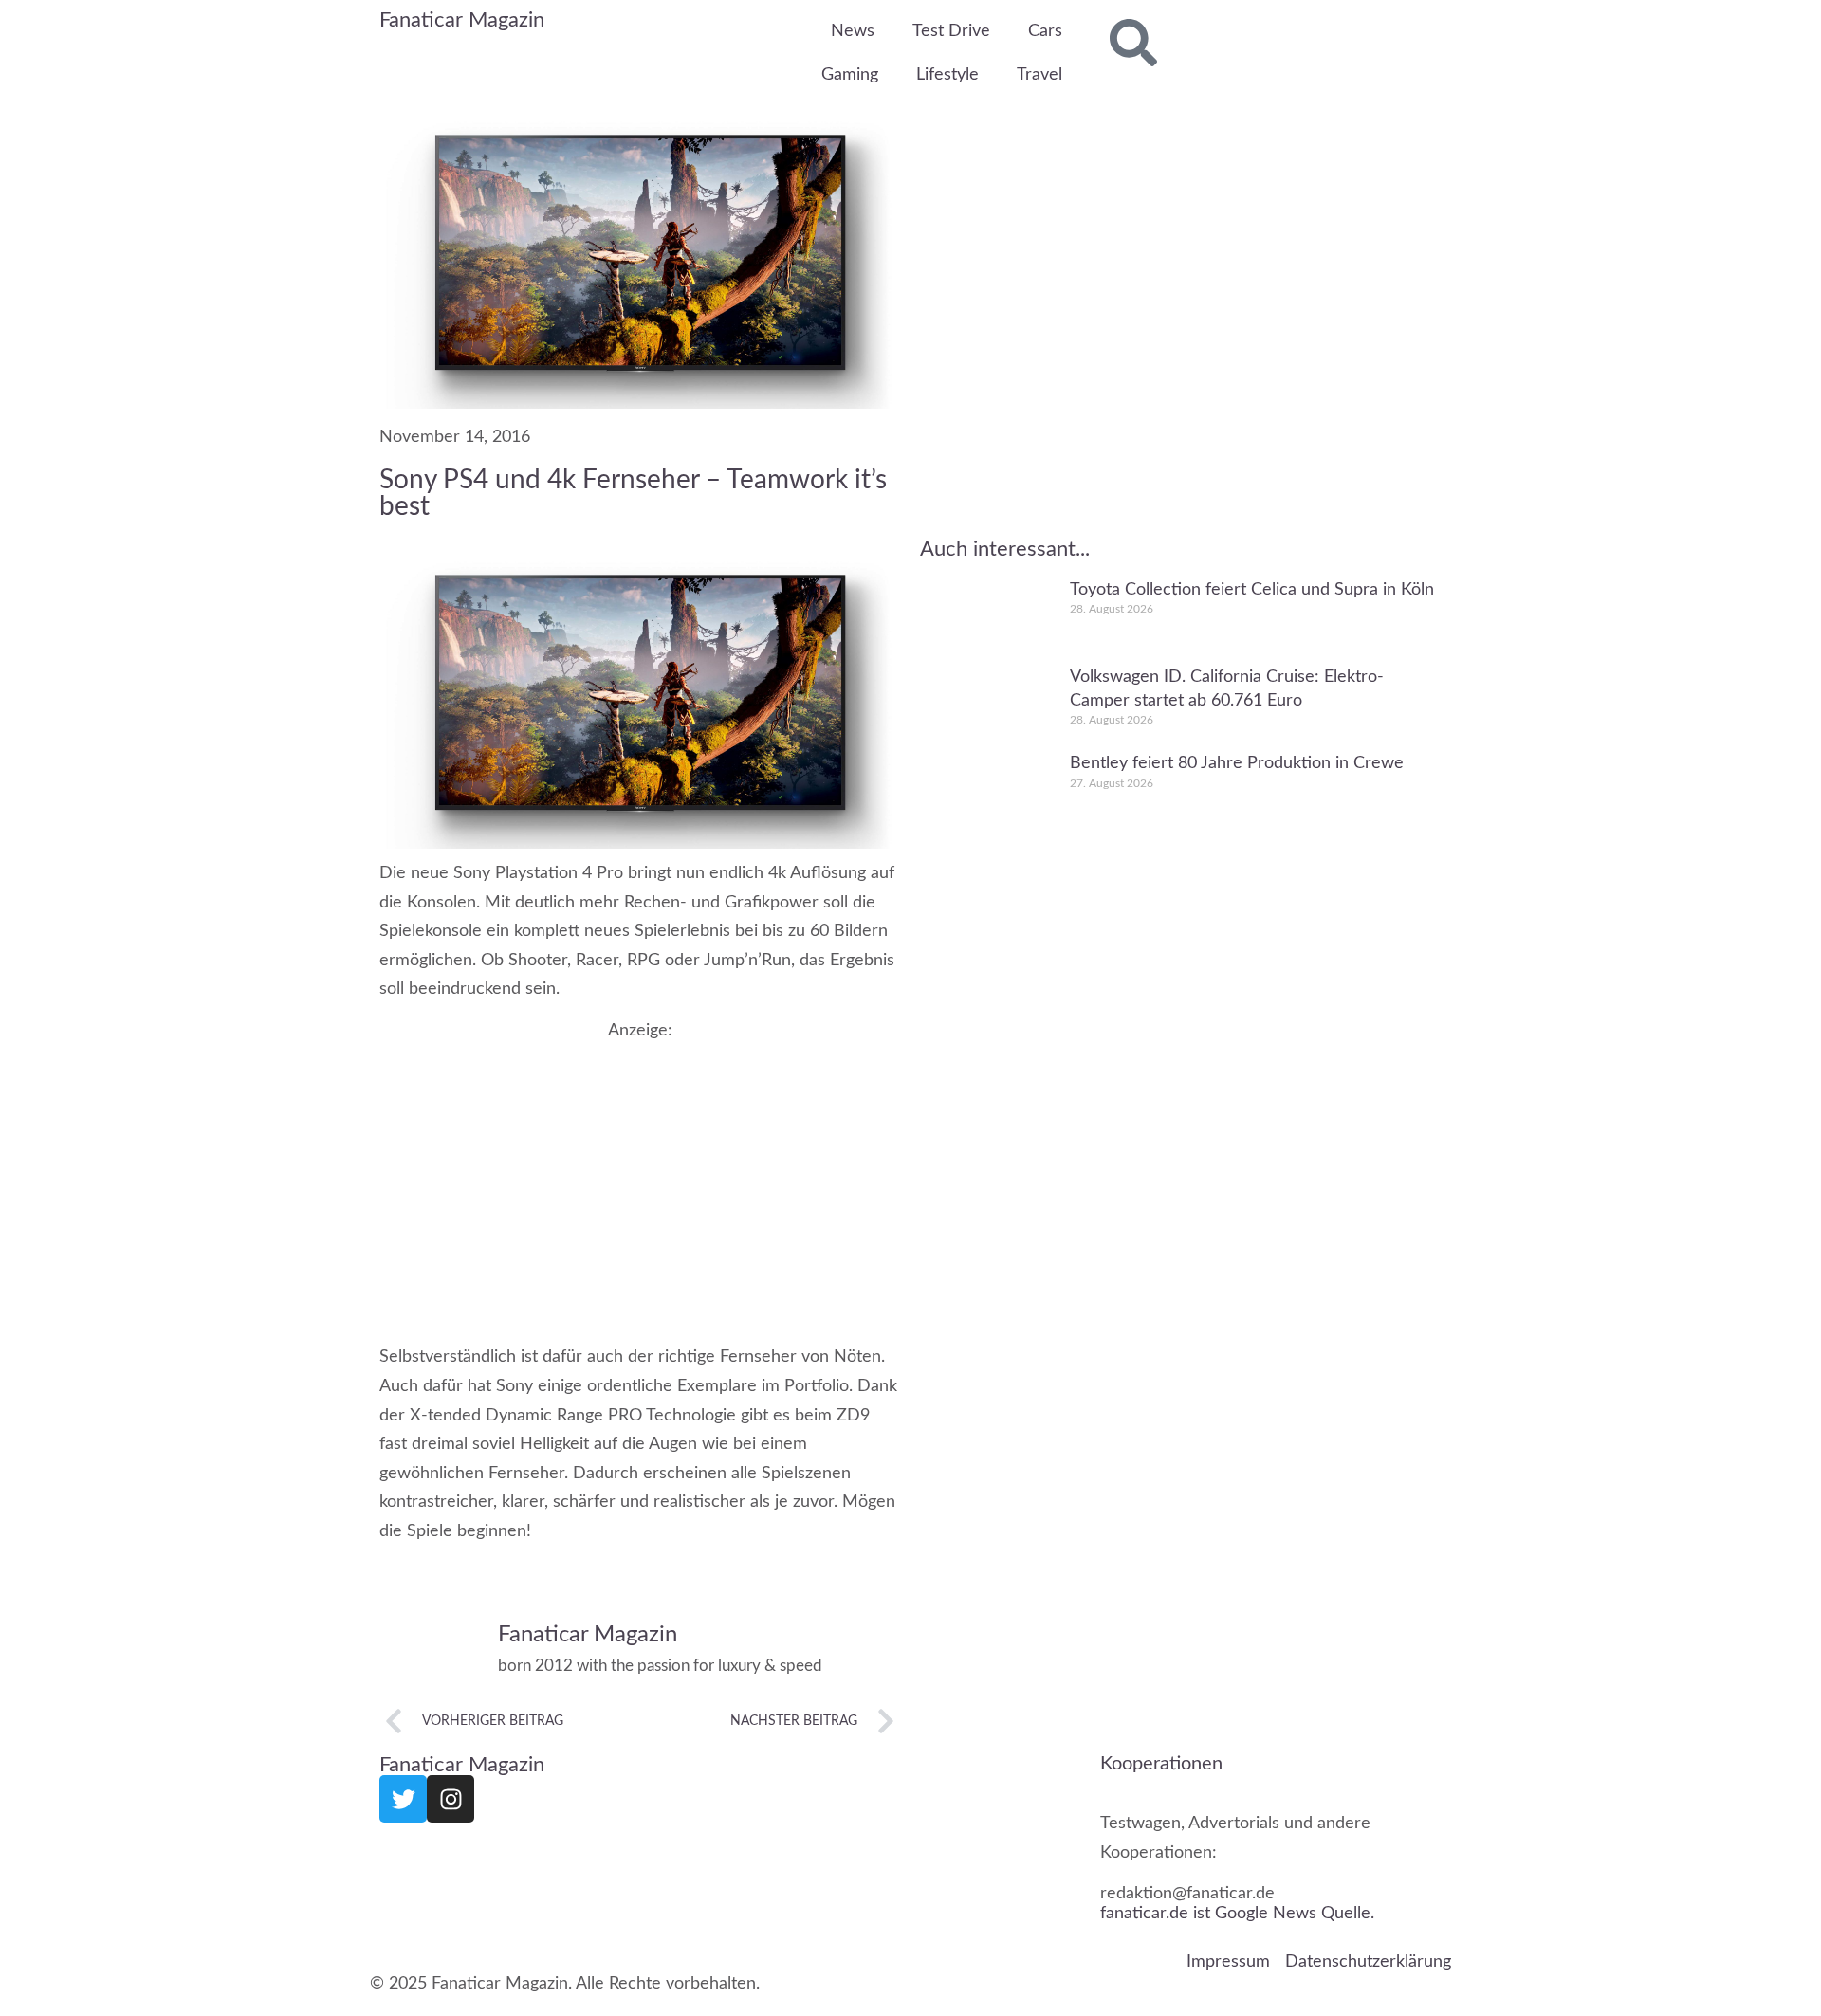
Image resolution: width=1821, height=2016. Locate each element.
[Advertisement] (640, 1174)
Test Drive (951, 31)
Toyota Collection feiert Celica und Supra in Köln (1252, 590)
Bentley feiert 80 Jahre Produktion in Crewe (1237, 764)
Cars (1045, 31)
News (853, 31)
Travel (1039, 75)
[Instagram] (451, 1799)
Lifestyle (947, 75)
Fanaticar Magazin (462, 20)
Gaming (850, 75)
